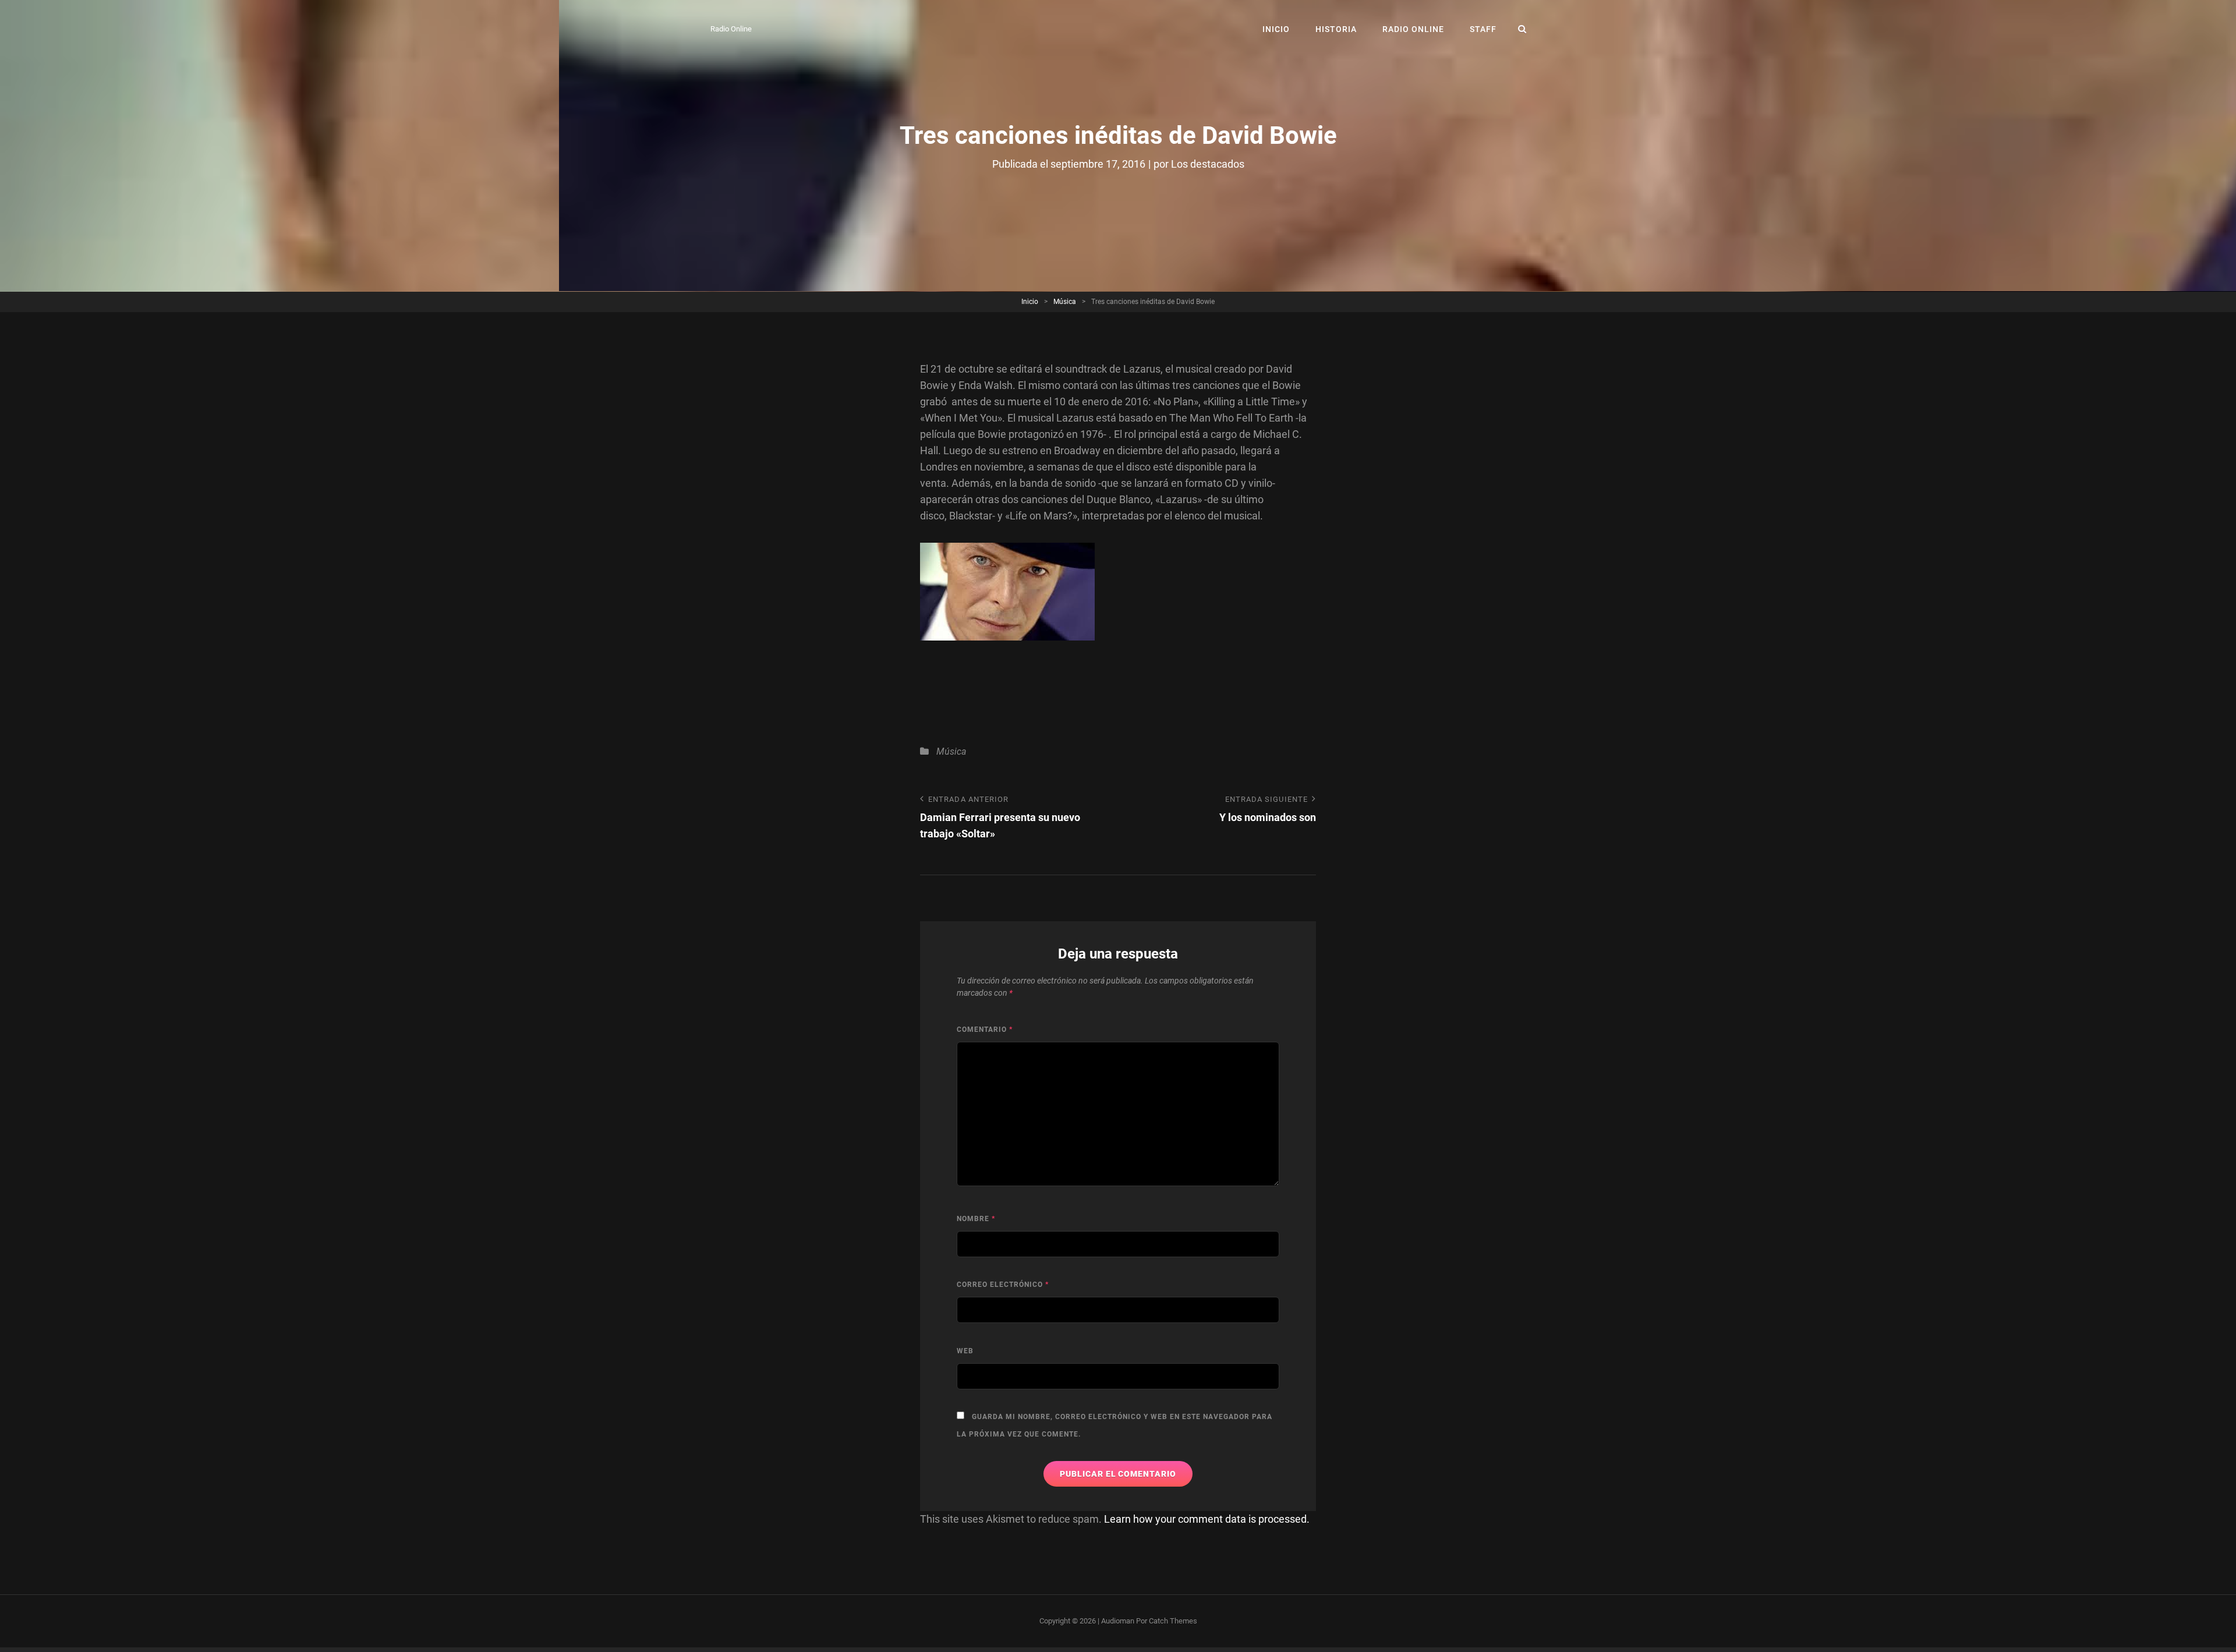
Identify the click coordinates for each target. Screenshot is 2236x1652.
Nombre (976, 1219)
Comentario (985, 1030)
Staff (1483, 29)
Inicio (1276, 29)
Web (965, 1351)
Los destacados (1208, 164)
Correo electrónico (1003, 1285)
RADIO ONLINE (1413, 29)
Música (1065, 302)
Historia (1336, 29)
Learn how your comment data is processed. (1207, 1519)
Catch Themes (1173, 1621)
